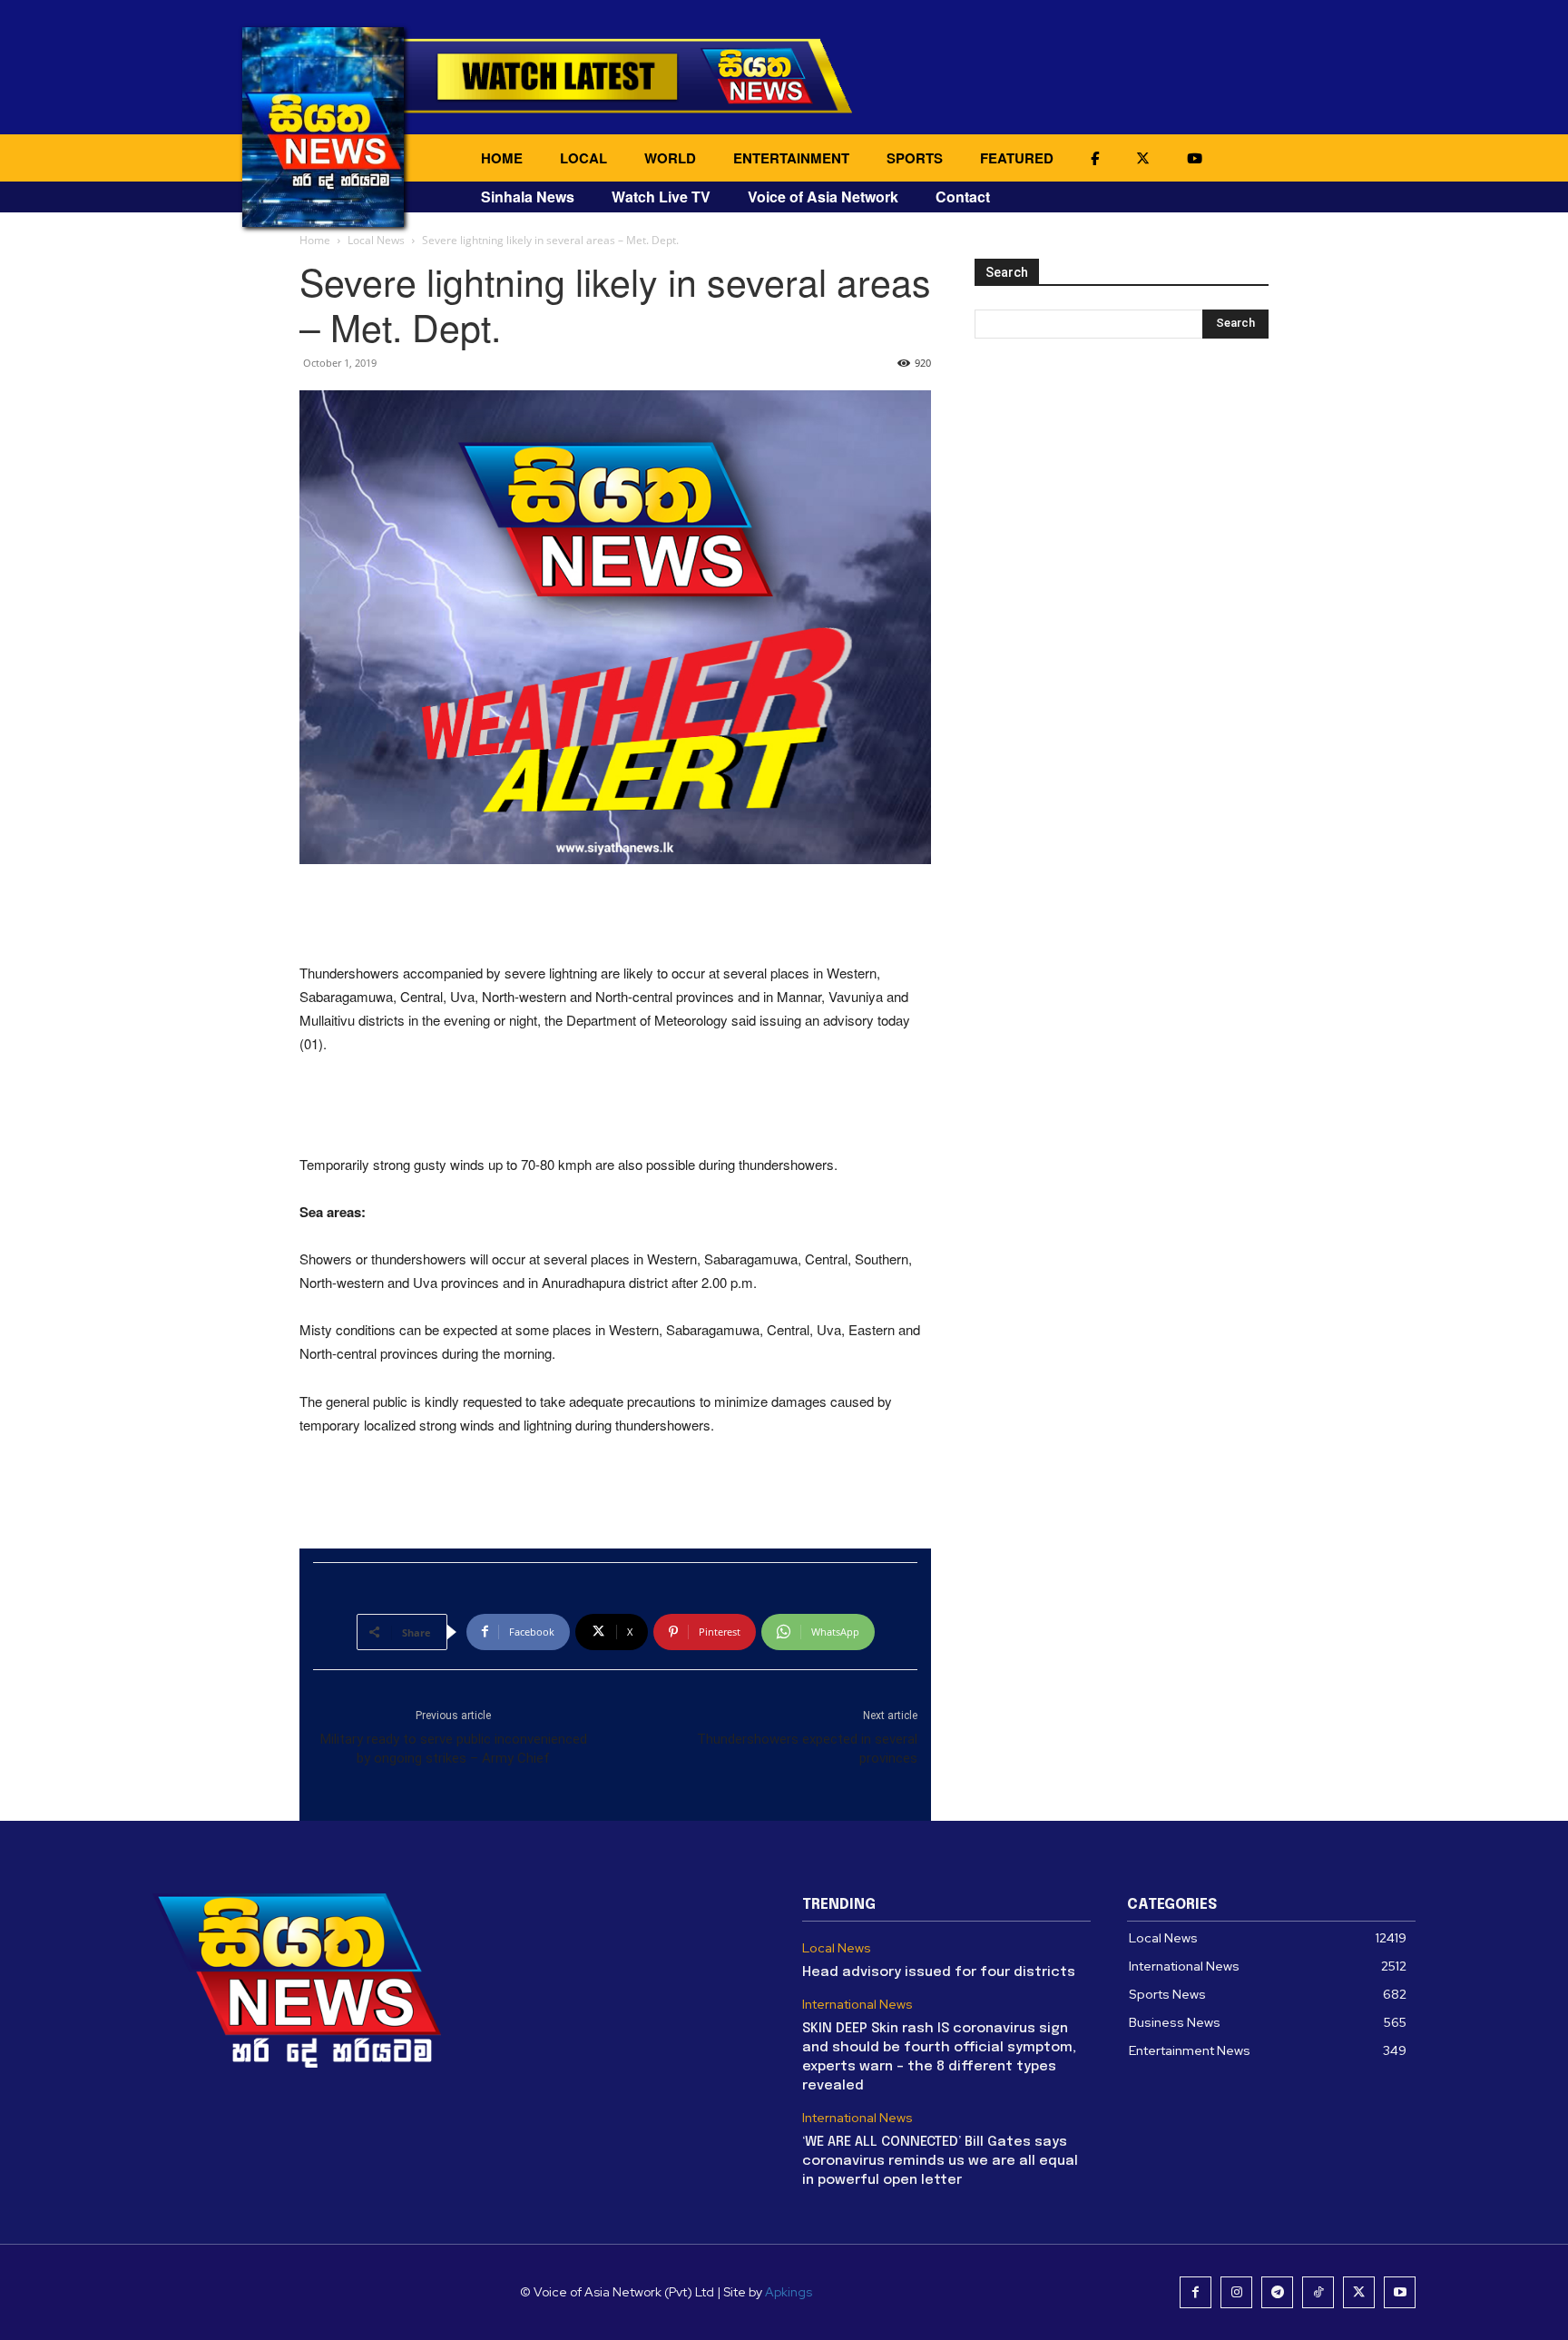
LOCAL (583, 158)
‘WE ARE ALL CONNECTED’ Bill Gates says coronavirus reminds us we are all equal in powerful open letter (940, 2161)
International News (857, 2005)
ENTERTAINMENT (791, 158)
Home (315, 240)
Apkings (789, 2292)
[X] (1359, 2292)
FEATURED (1017, 158)
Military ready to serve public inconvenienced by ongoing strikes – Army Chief (454, 1749)
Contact (963, 197)
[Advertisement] (615, 915)
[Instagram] (1236, 2292)
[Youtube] (1400, 2292)
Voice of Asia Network (823, 197)
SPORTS (915, 158)
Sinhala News (528, 197)
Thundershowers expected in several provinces (807, 1749)
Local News (376, 240)
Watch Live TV (661, 197)
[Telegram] (1277, 2292)
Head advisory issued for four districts (939, 1972)
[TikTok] (1318, 2292)
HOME (502, 158)
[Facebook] (1196, 2292)
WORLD (670, 158)
